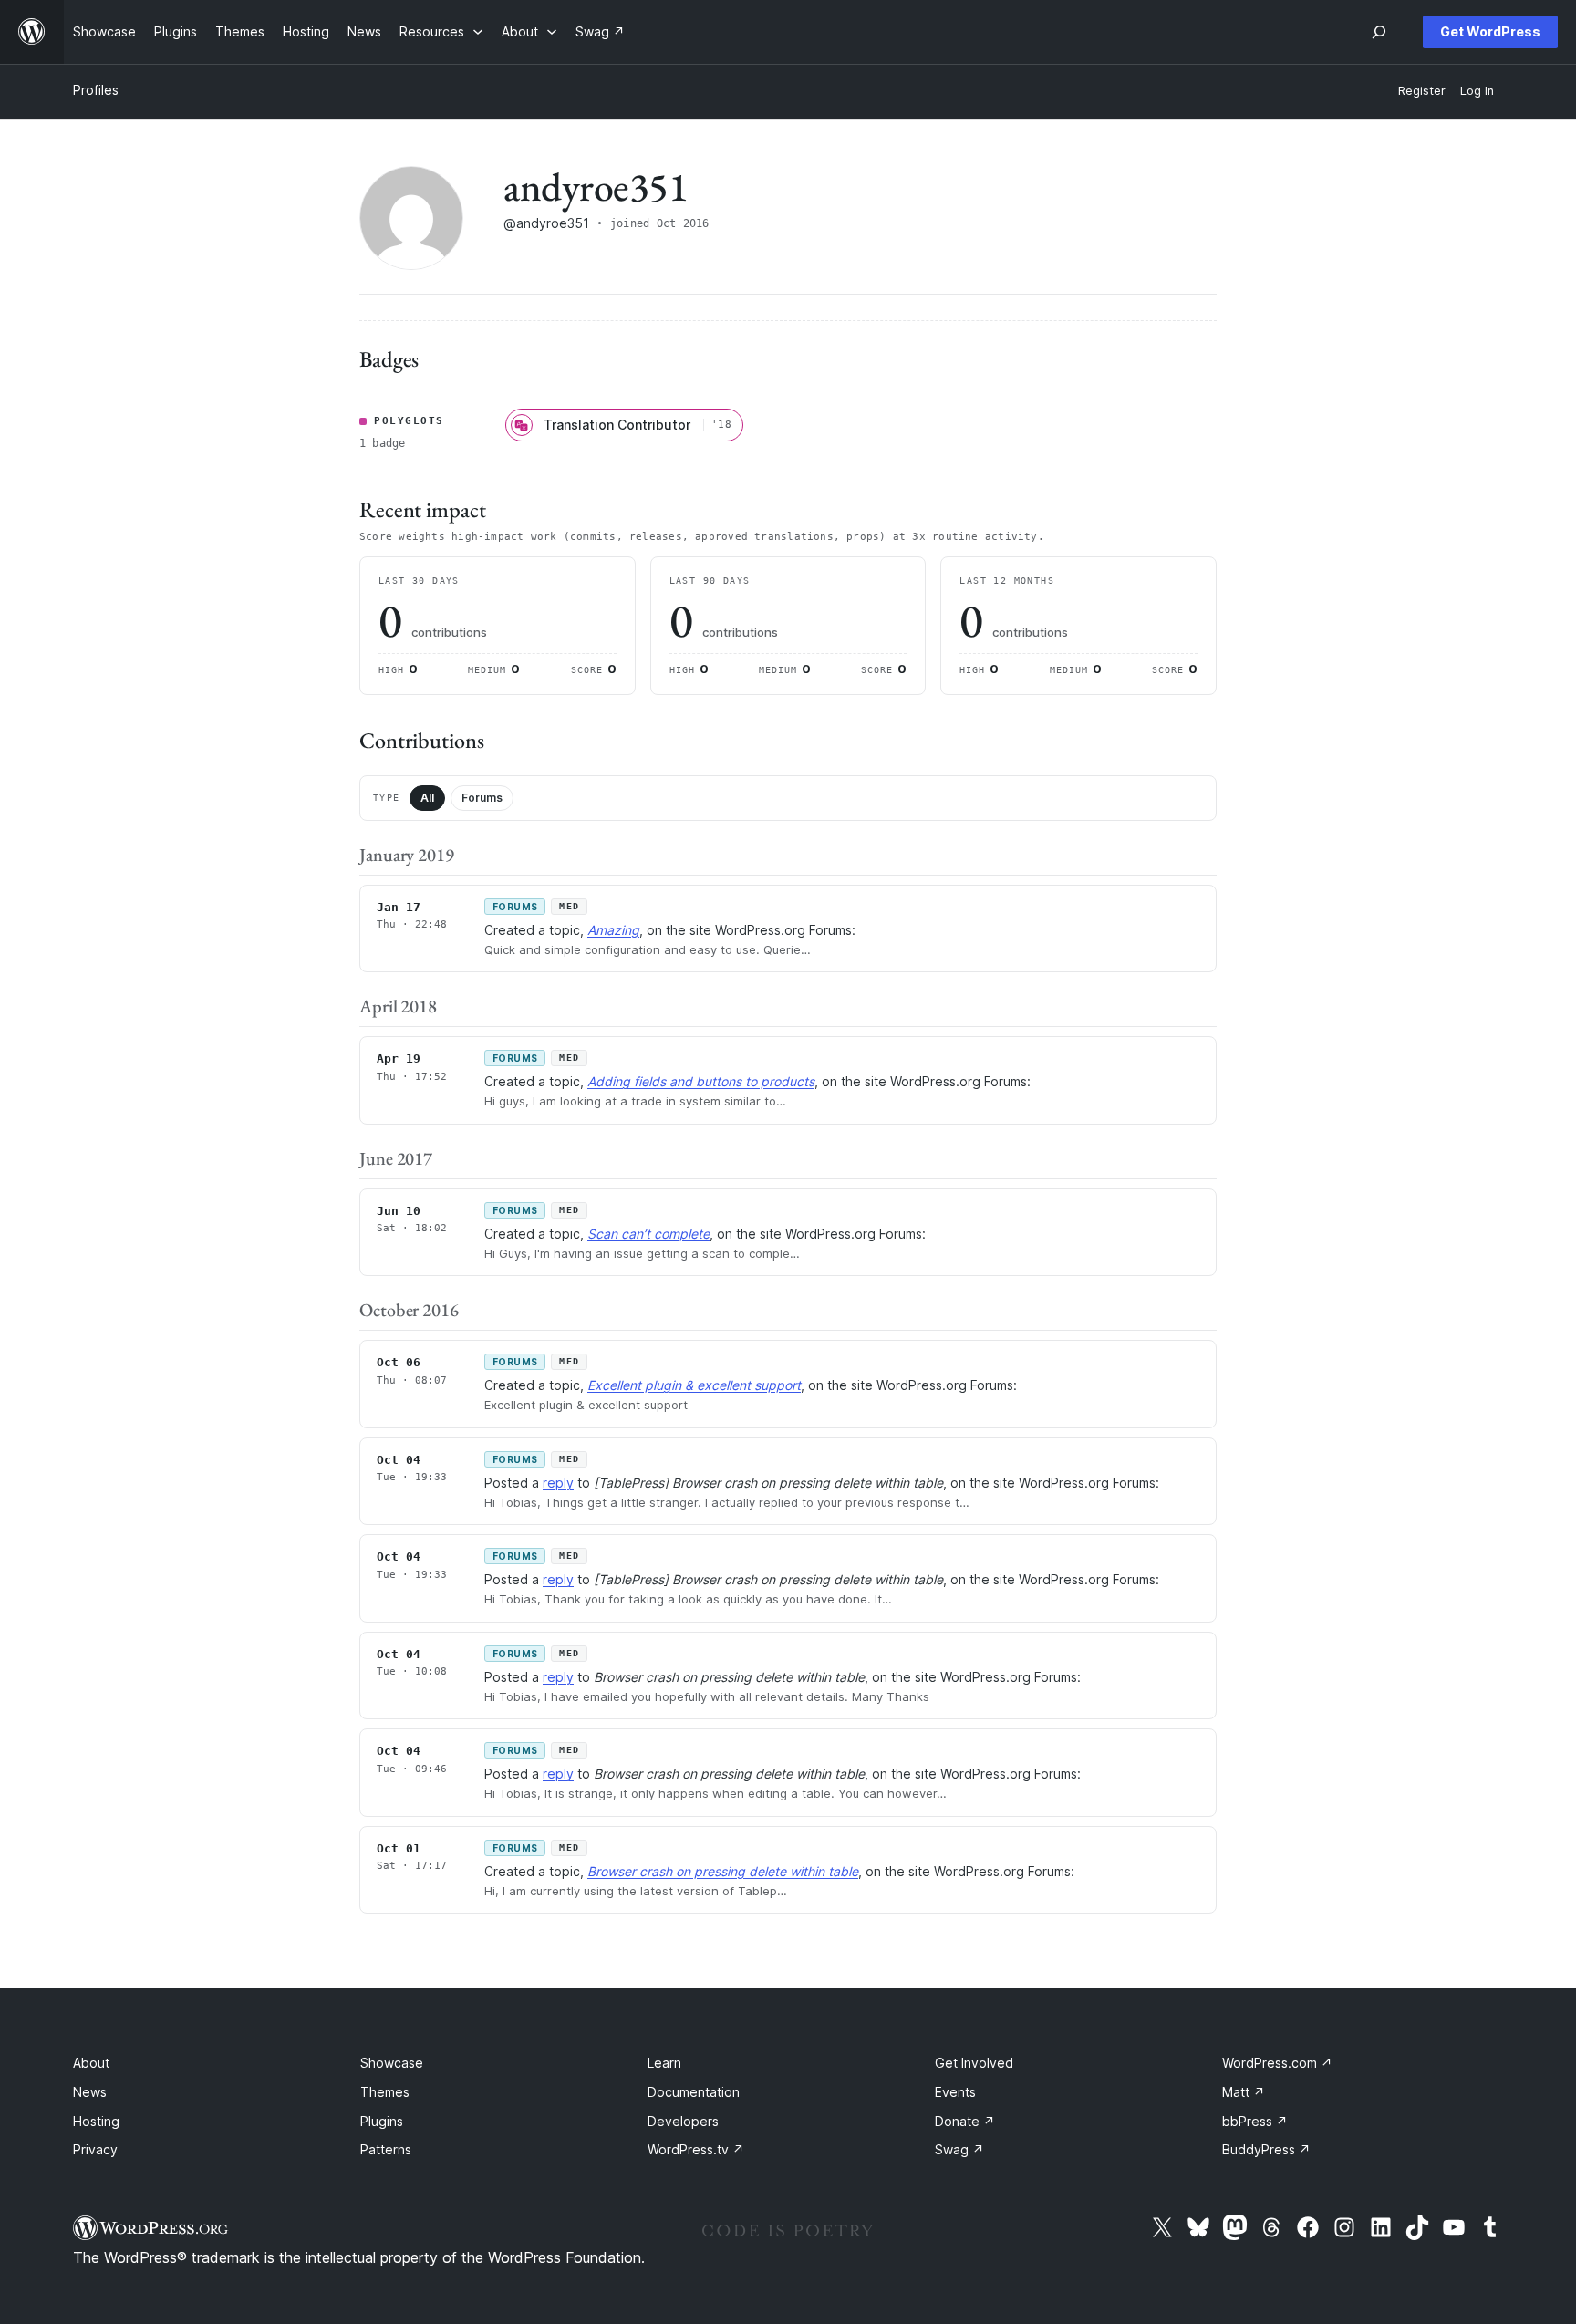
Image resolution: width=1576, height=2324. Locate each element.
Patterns (386, 2149)
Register (1422, 91)
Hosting (96, 2121)
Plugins (382, 2121)
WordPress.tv (696, 2149)
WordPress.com (1277, 2063)
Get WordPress (1490, 31)
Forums (482, 798)
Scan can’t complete (648, 1234)
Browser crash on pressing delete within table (723, 1871)
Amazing (613, 930)
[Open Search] (1379, 32)
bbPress (1255, 2121)
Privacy (95, 2149)
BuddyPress (1266, 2149)
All (427, 798)
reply (558, 1483)
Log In (1477, 91)
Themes (385, 2092)
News (90, 2092)
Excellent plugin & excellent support (694, 1385)
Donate (965, 2121)
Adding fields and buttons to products (701, 1081)
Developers (683, 2121)
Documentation (694, 2092)
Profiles (96, 90)
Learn (664, 2063)
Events (955, 2092)
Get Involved (974, 2063)
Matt (1244, 2092)
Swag (959, 2149)
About (91, 2063)
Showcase (392, 2063)
